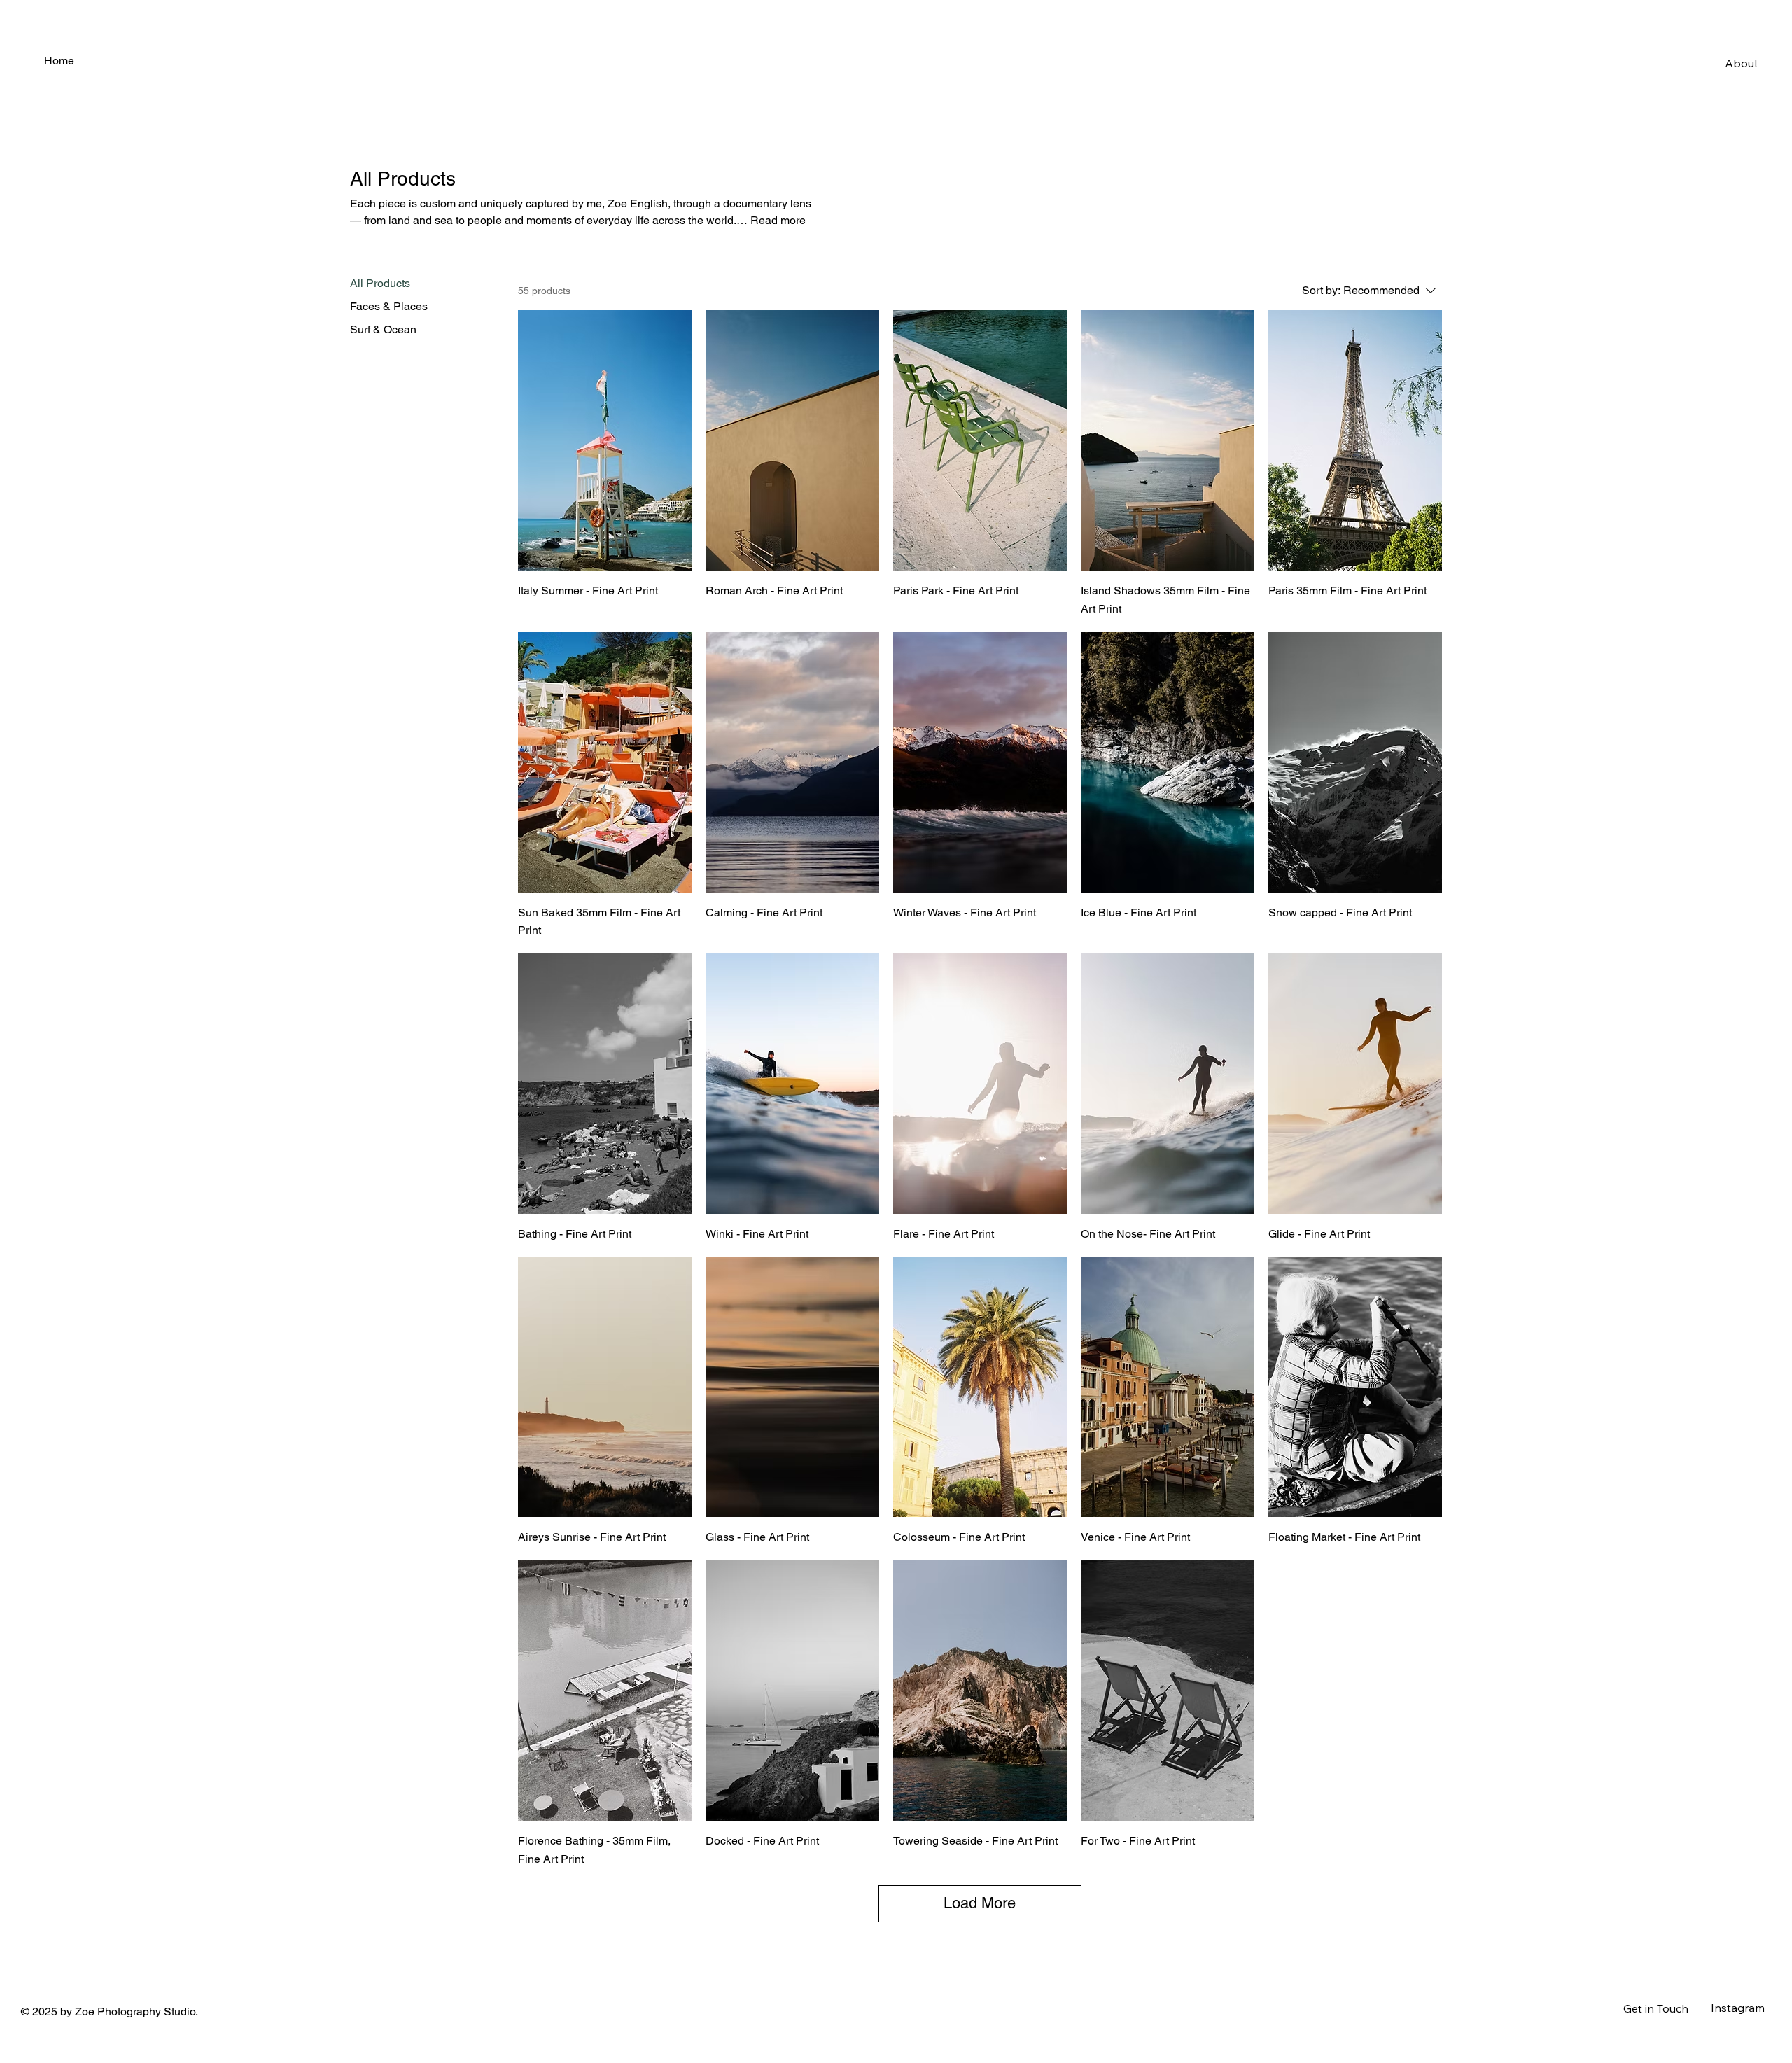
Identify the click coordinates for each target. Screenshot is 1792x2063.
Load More (980, 1903)
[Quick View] (605, 440)
